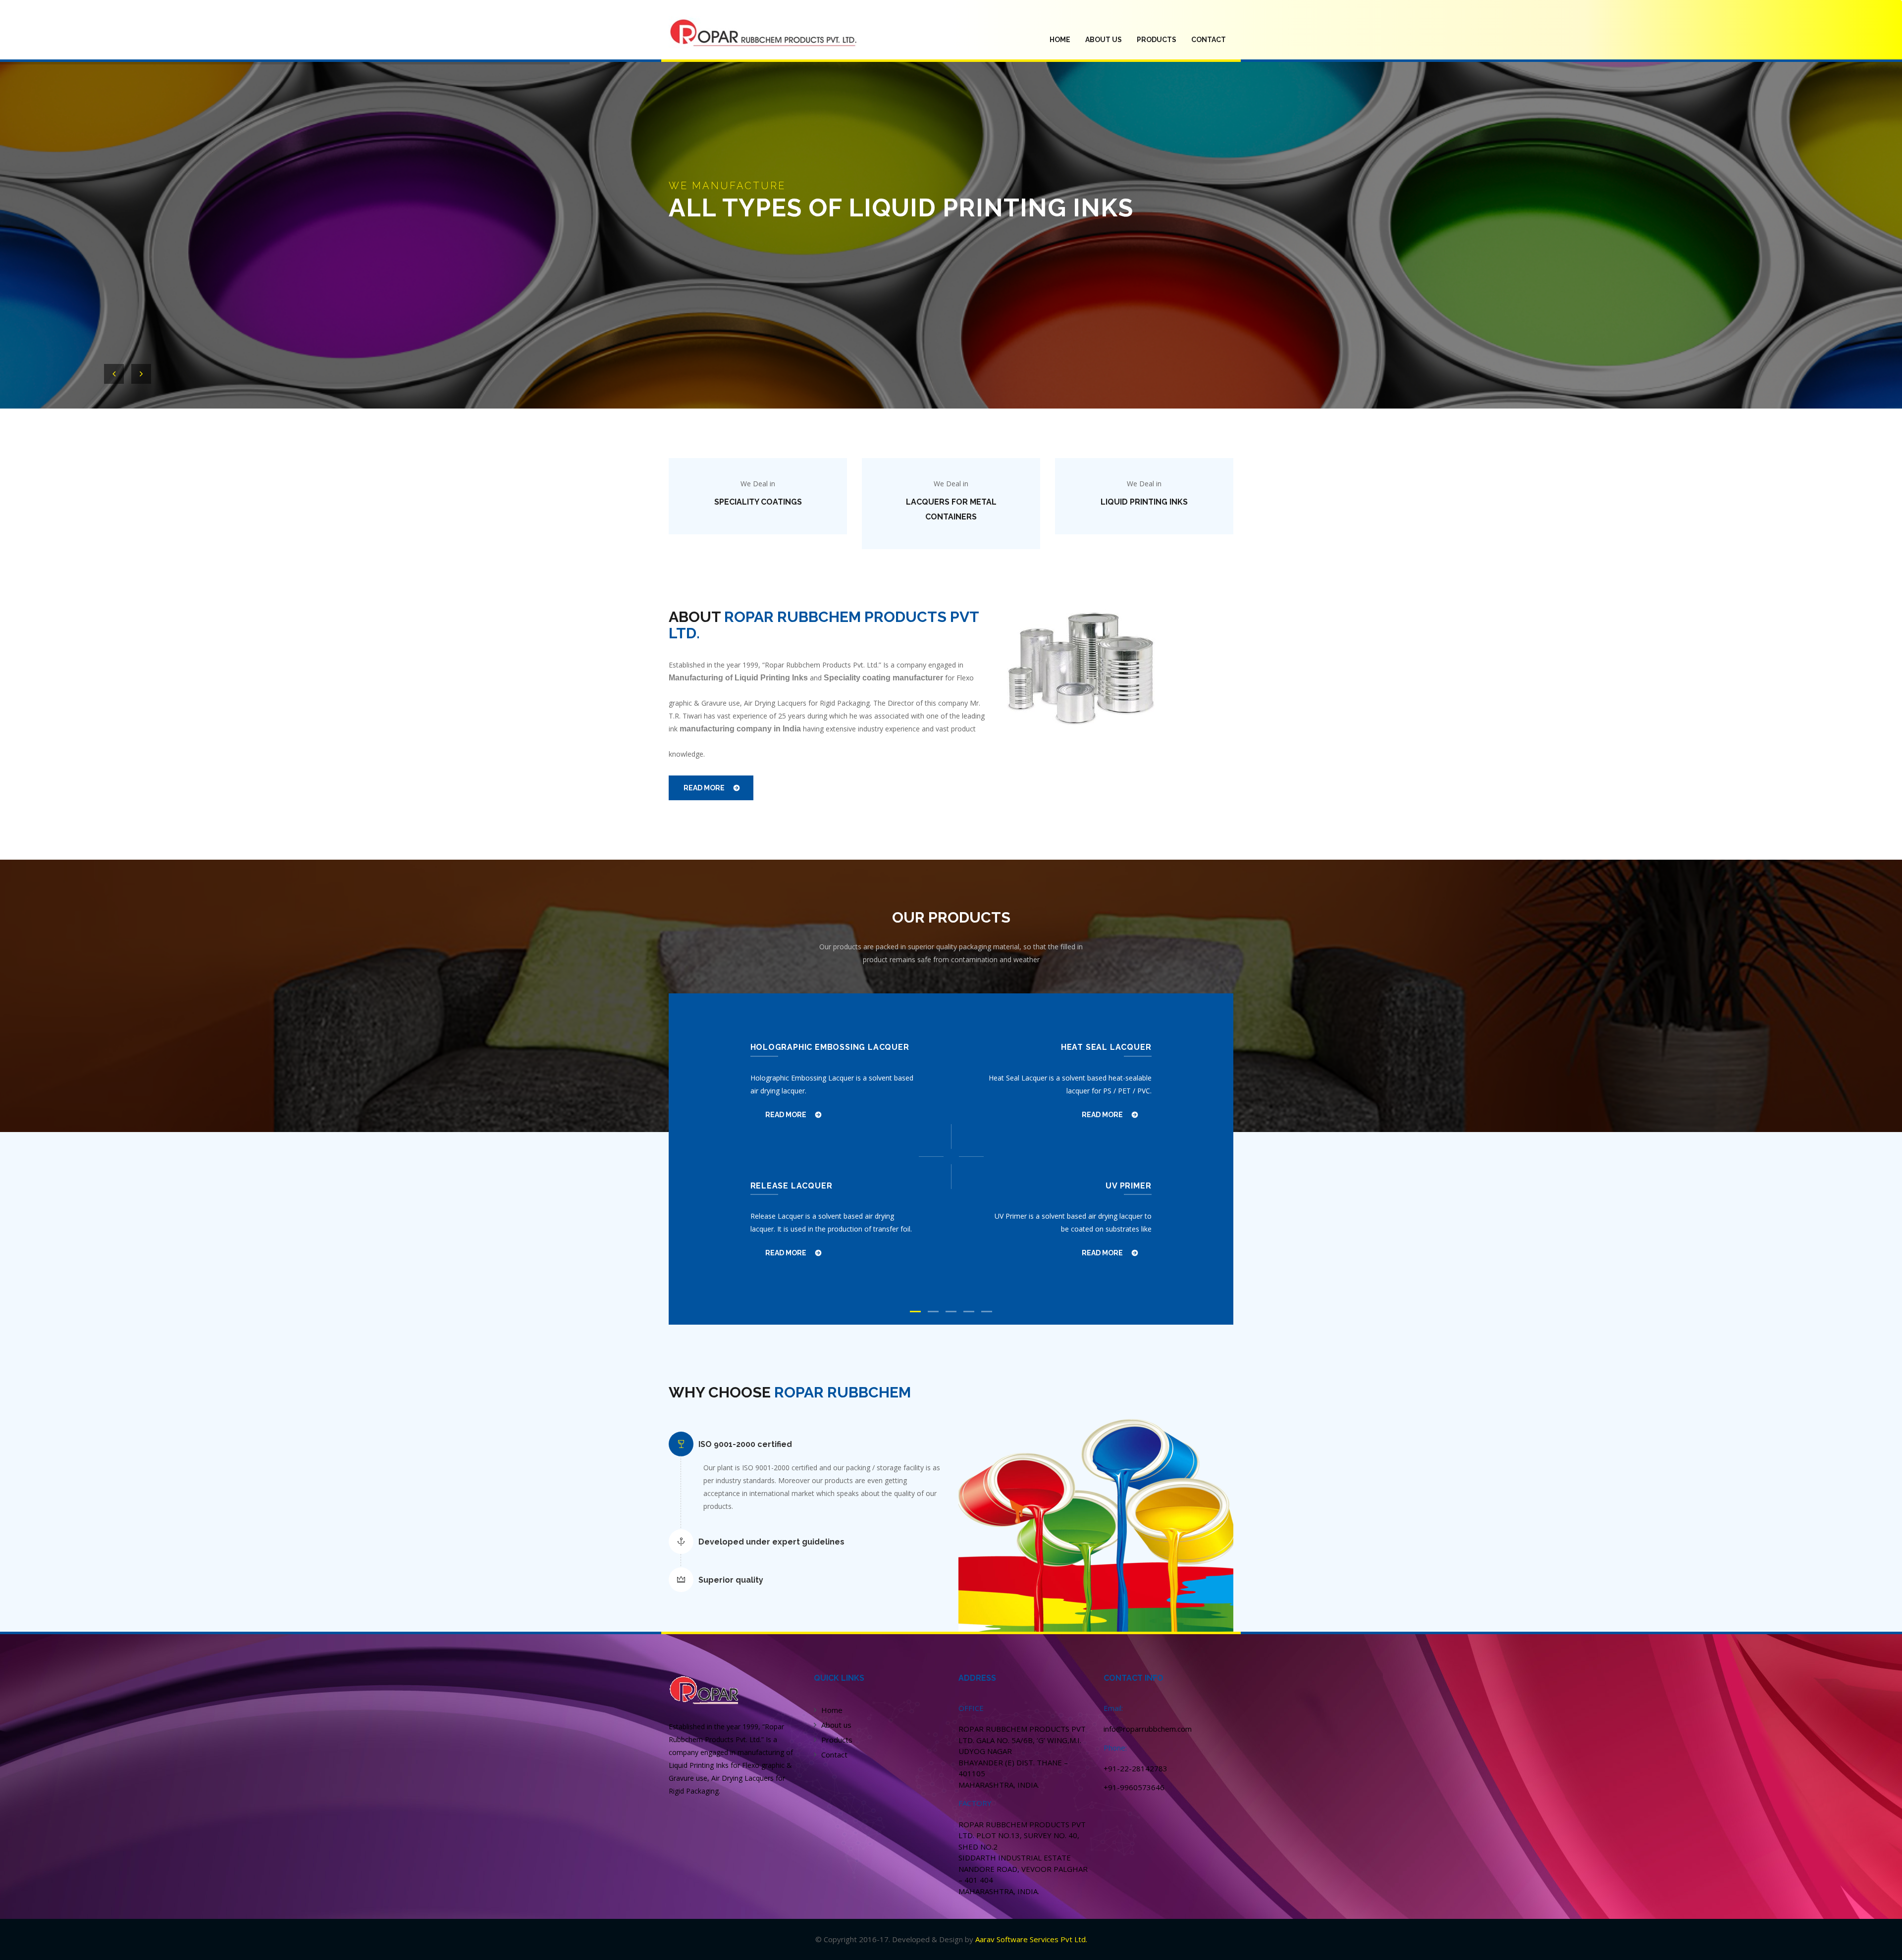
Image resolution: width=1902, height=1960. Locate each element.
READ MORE (704, 788)
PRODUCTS (1157, 40)
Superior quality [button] (731, 1580)
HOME (1064, 39)
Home (832, 1710)
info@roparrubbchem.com (1148, 1729)
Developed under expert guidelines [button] (771, 1542)
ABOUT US (1104, 40)
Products (837, 1740)
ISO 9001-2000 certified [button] (745, 1444)
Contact (1209, 40)
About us (836, 1725)
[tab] (817, 1444)
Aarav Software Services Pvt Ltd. (1031, 1939)
